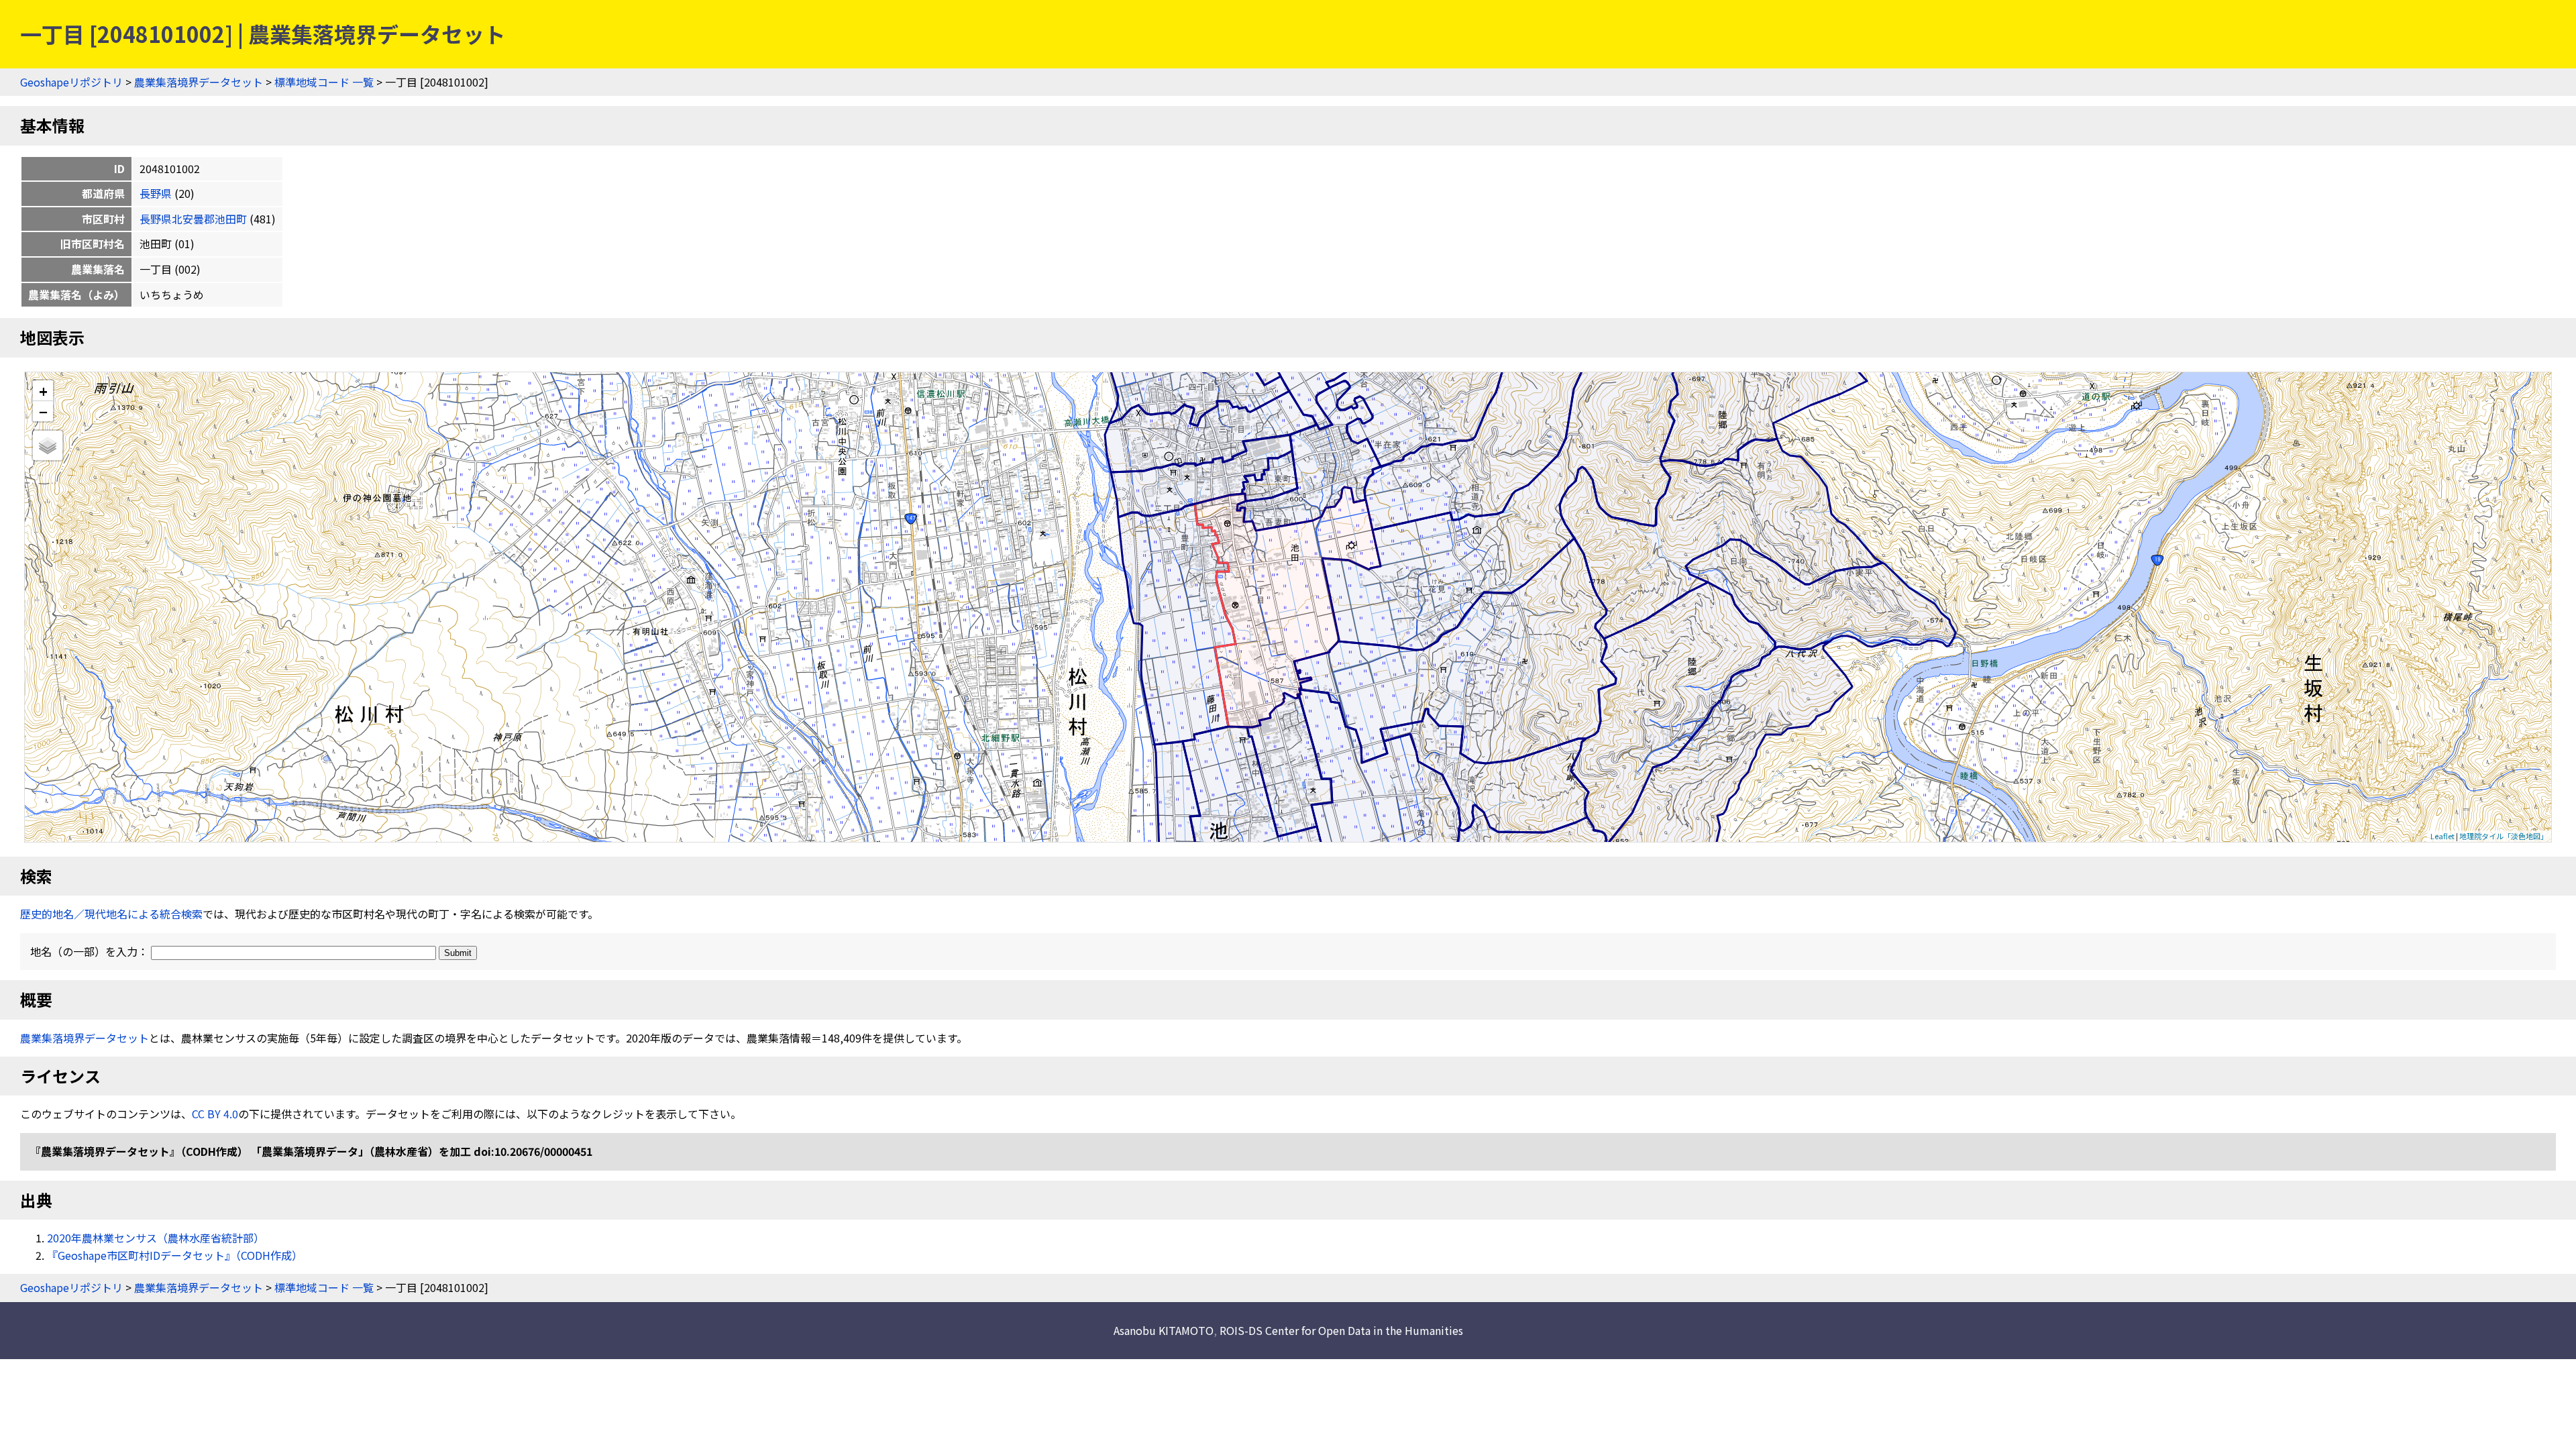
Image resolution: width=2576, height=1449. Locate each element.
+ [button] (43, 391)
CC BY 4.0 (215, 1114)
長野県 (156, 193)
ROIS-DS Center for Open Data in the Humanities (1341, 1330)
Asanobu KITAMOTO (1164, 1330)
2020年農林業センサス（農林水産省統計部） (156, 1238)
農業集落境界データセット (199, 82)
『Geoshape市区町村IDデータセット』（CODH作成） (175, 1255)
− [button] (43, 411)
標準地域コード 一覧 (324, 82)
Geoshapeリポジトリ (71, 82)
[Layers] (48, 445)
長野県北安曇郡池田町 (193, 219)
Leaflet (2443, 836)
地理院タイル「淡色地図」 (2504, 836)
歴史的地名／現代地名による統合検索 (111, 914)
